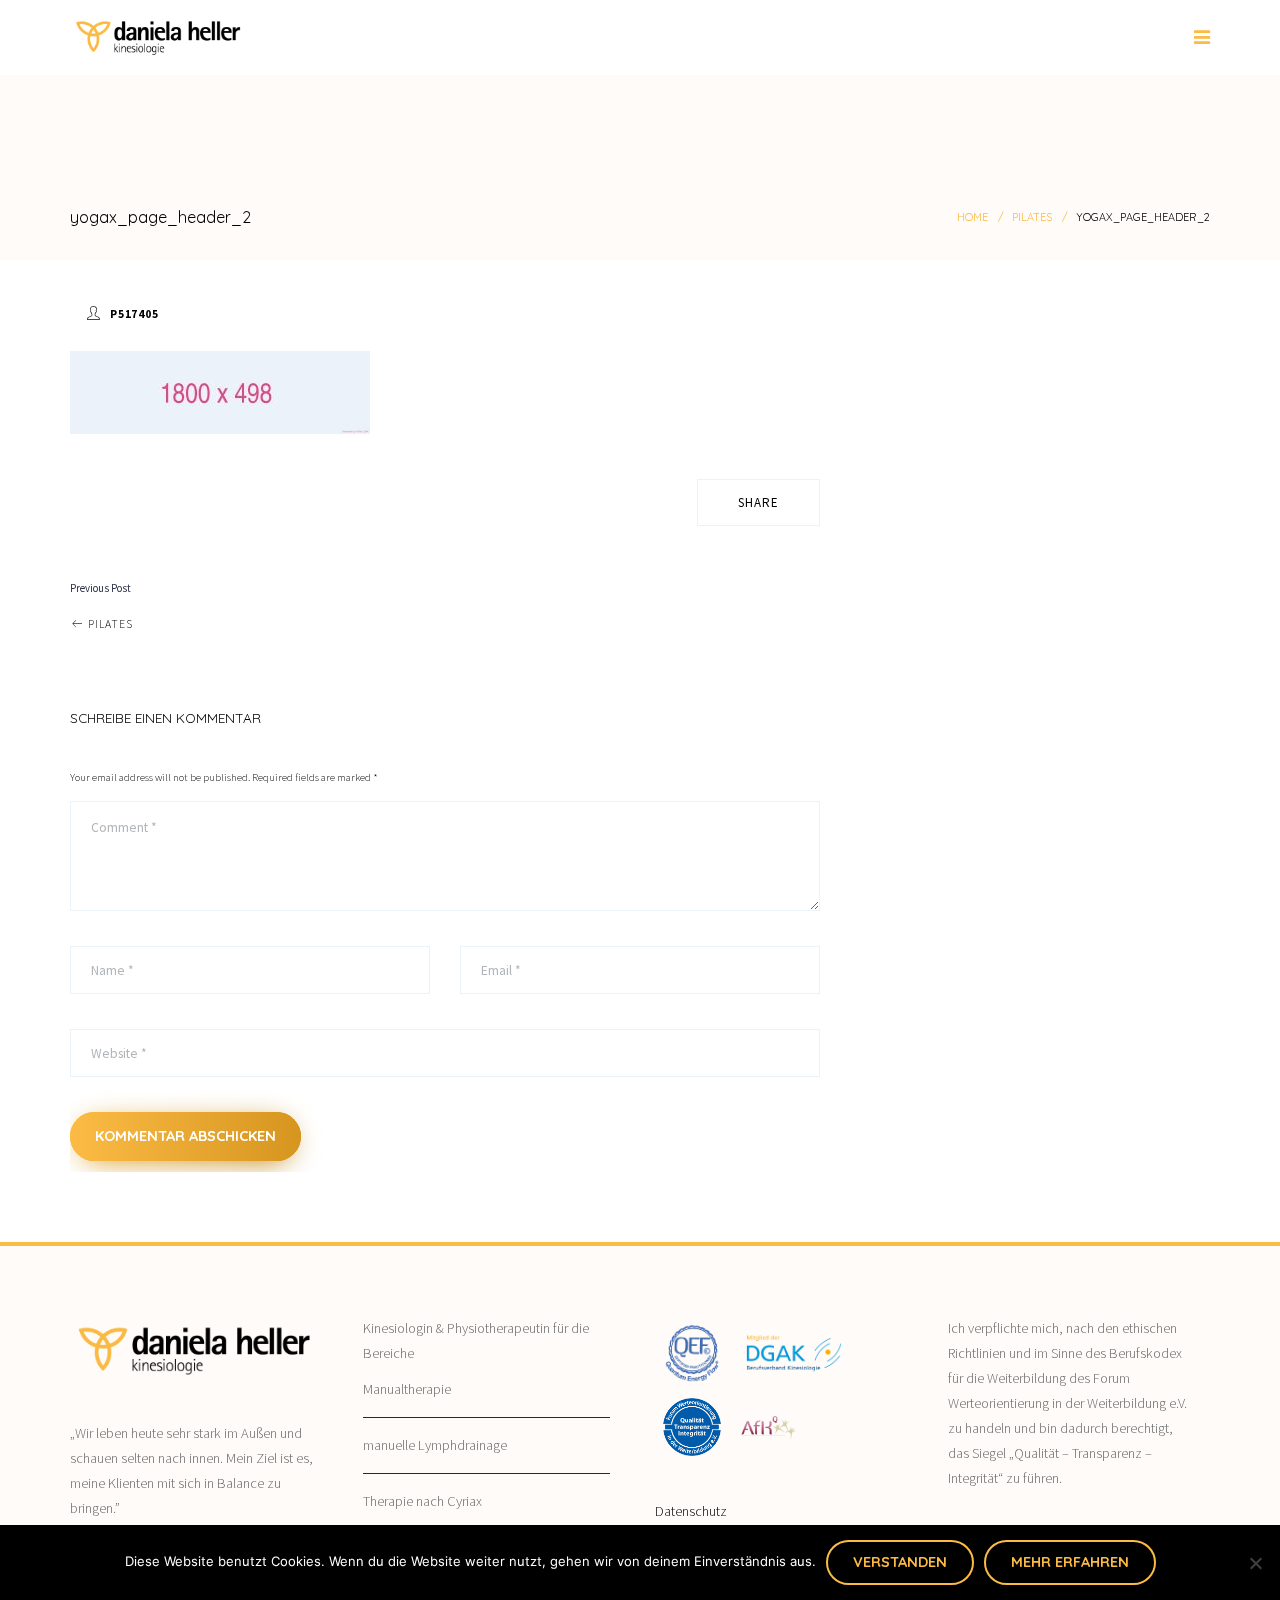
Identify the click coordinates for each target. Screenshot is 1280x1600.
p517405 (134, 313)
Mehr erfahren (1070, 1562)
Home (972, 217)
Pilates (1032, 217)
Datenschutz (691, 1511)
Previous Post (100, 588)
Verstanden (900, 1562)
